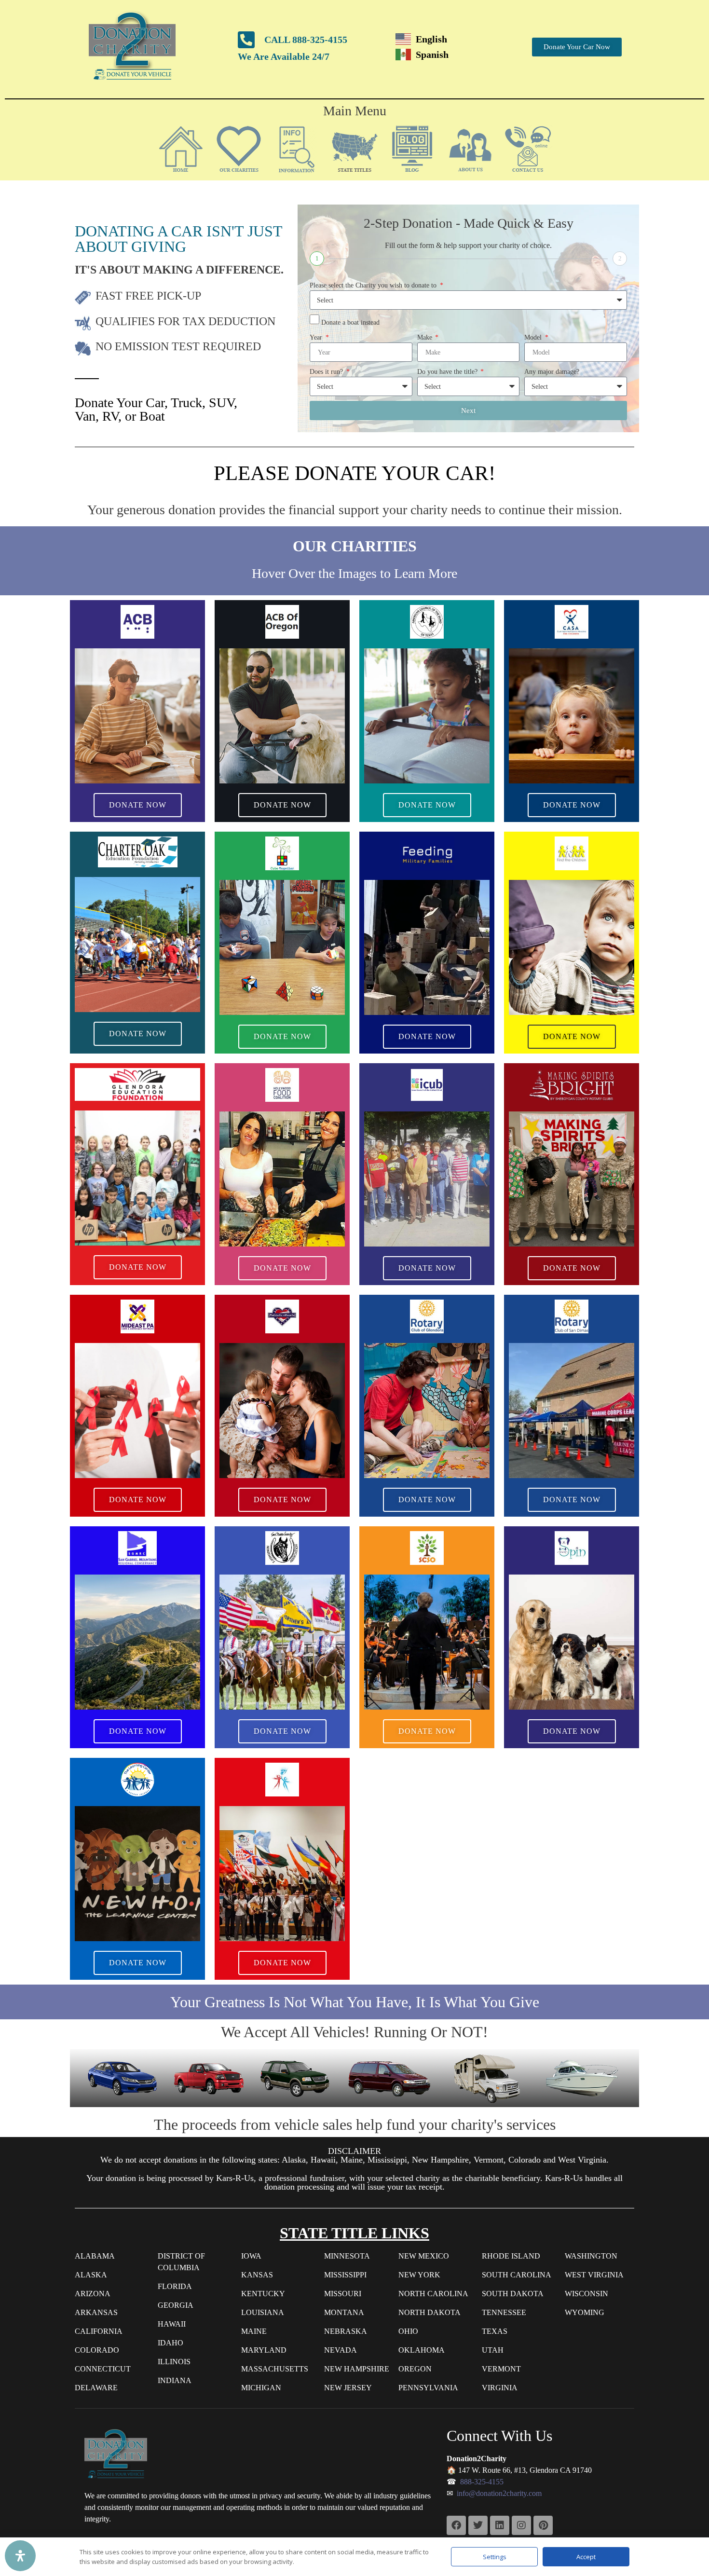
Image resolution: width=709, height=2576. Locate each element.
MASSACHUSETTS (275, 2369)
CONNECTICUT (103, 2369)
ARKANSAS (96, 2312)
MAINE (254, 2331)
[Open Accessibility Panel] (20, 2556)
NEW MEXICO (424, 2256)
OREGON (415, 2369)
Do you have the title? (448, 372)
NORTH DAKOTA (429, 2312)
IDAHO (170, 2343)
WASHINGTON (591, 2256)
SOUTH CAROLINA (517, 2275)
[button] (239, 149)
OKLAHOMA (422, 2350)
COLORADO (97, 2350)
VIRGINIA (500, 2388)
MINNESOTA (347, 2256)
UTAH (493, 2350)
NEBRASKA (346, 2331)
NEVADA (341, 2350)
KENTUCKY (263, 2294)
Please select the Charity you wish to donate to (374, 285)
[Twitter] (478, 2525)
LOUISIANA (263, 2312)
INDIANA (175, 2380)
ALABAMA (95, 2256)
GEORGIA (176, 2305)
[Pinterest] (543, 2525)
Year (317, 337)
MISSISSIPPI (345, 2275)
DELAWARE (96, 2388)
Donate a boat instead (350, 322)
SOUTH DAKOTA (513, 2294)
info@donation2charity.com (499, 2493)
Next (468, 411)
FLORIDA (175, 2286)
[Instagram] (521, 2525)
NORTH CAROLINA (433, 2294)
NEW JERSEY (348, 2388)
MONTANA (344, 2312)
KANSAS (257, 2275)
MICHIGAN (261, 2388)
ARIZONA (93, 2294)
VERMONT (501, 2369)
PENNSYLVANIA (428, 2388)
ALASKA (91, 2275)
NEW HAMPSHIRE (357, 2369)
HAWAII (172, 2324)
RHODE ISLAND (511, 2256)
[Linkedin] (500, 2525)
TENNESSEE (504, 2312)
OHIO (408, 2331)
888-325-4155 (482, 2482)
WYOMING (585, 2312)
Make (426, 337)
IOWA (251, 2256)
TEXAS (495, 2331)
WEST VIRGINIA (594, 2275)
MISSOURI (343, 2294)
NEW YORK (419, 2275)
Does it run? (327, 372)
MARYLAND (264, 2350)
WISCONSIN (586, 2294)
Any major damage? (552, 372)
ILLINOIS (174, 2362)
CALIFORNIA (99, 2331)
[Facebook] (456, 2525)
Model (534, 337)
